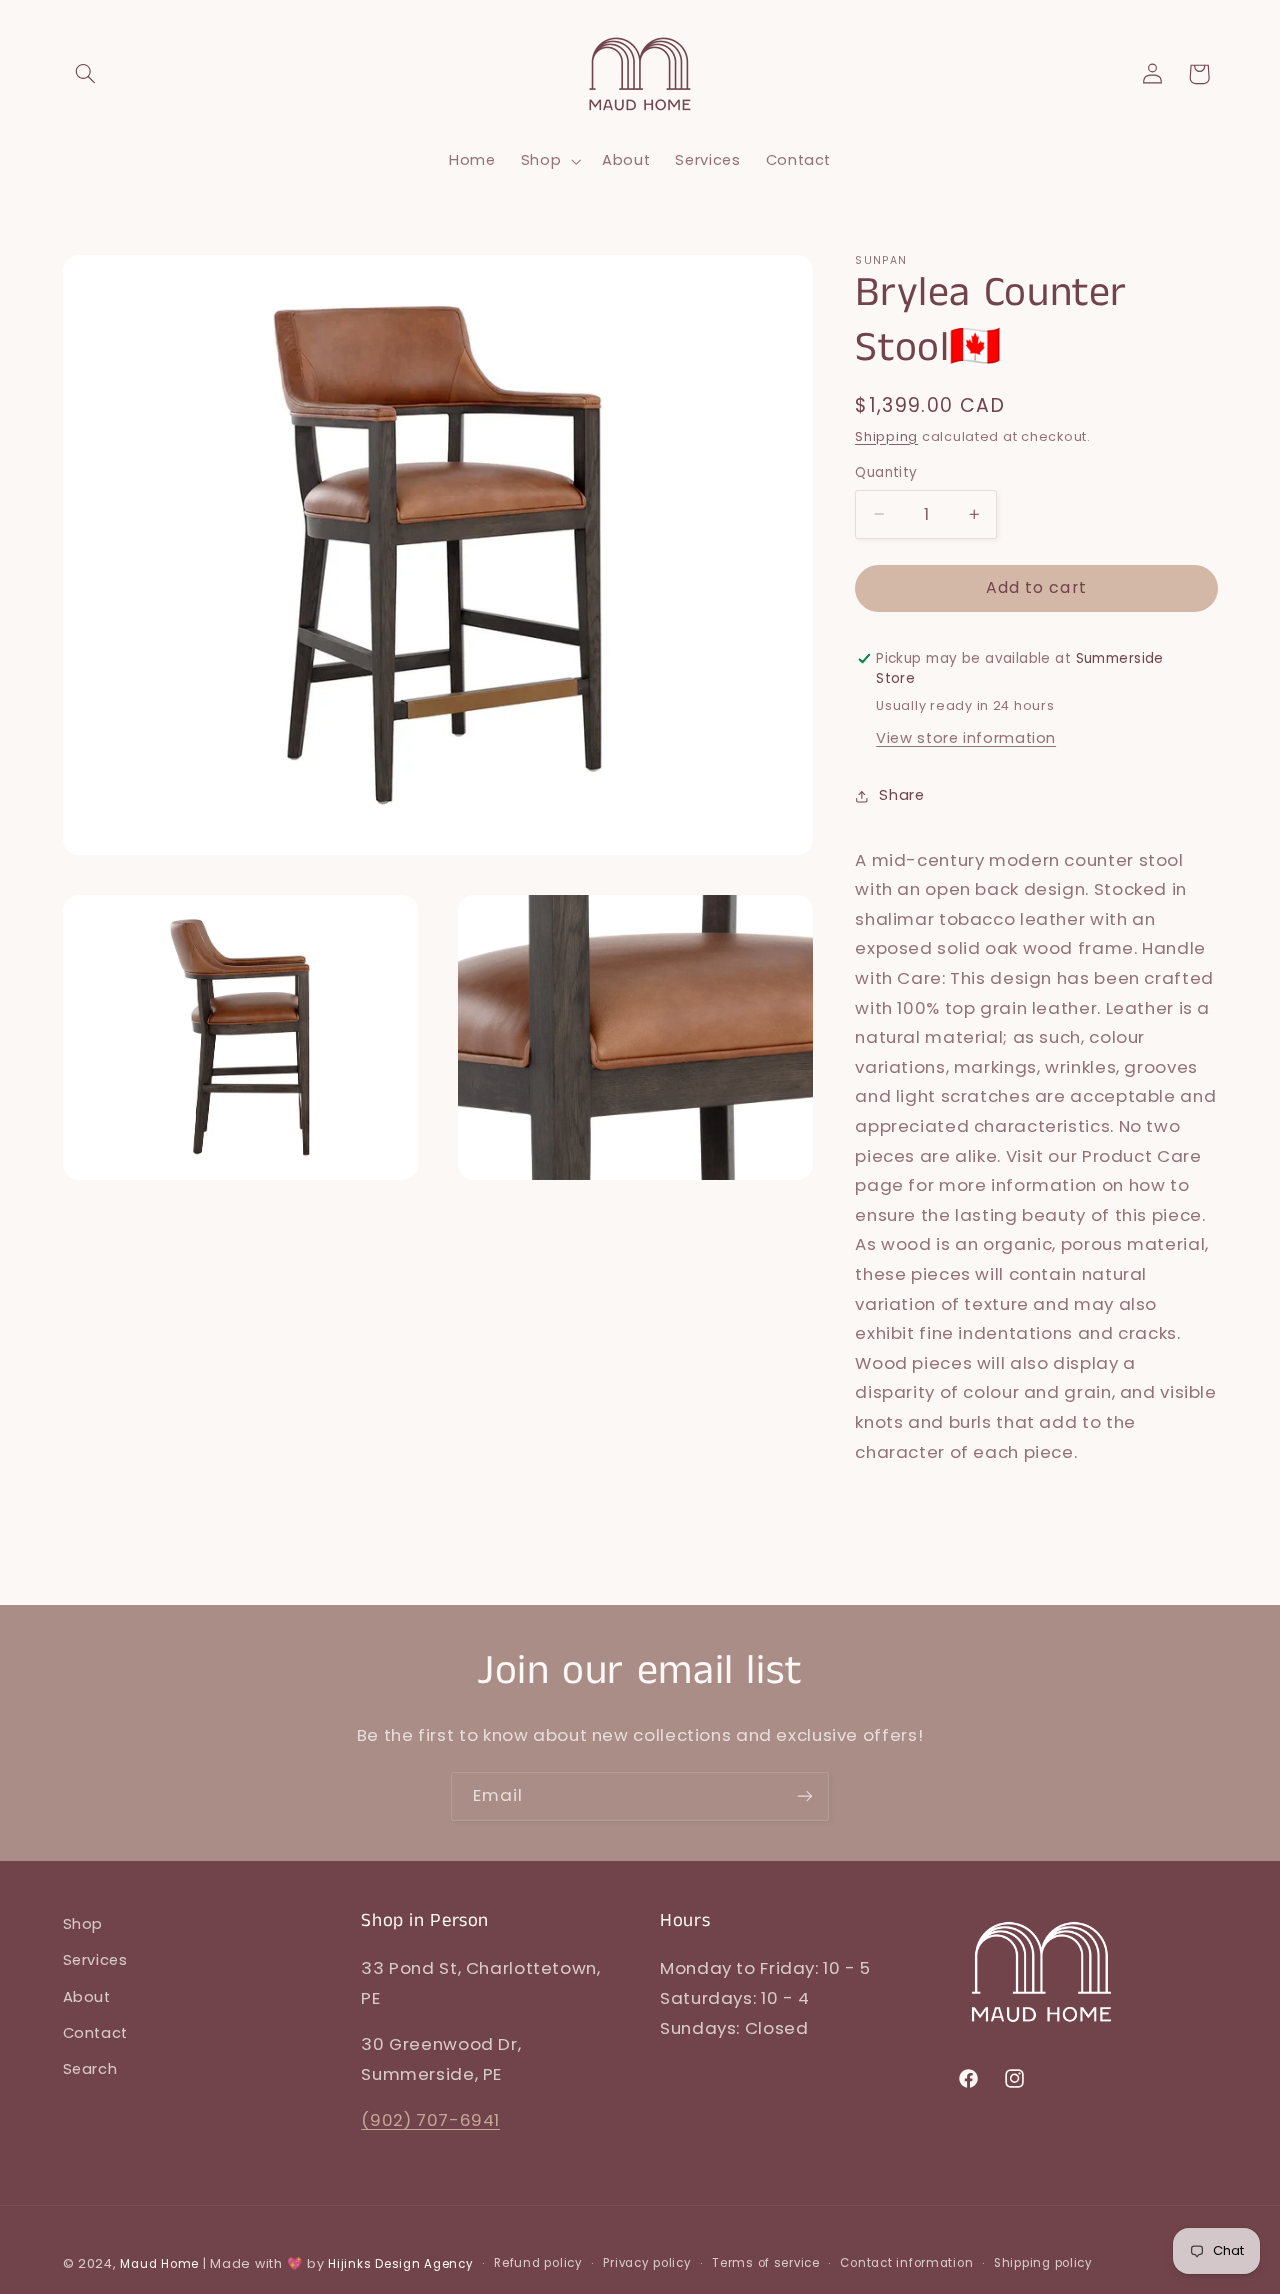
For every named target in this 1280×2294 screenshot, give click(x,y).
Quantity (886, 472)
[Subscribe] (805, 1796)
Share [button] (901, 795)
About (87, 1997)
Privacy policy (647, 2263)
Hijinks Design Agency (400, 2264)
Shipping (886, 436)
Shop (83, 1924)
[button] (86, 74)
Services (95, 1960)
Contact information (906, 2263)
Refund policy (538, 2263)
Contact (95, 2033)
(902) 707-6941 (430, 2120)
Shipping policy (1043, 2263)
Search (90, 2069)
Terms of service (766, 2263)
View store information (966, 738)
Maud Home (159, 2264)
